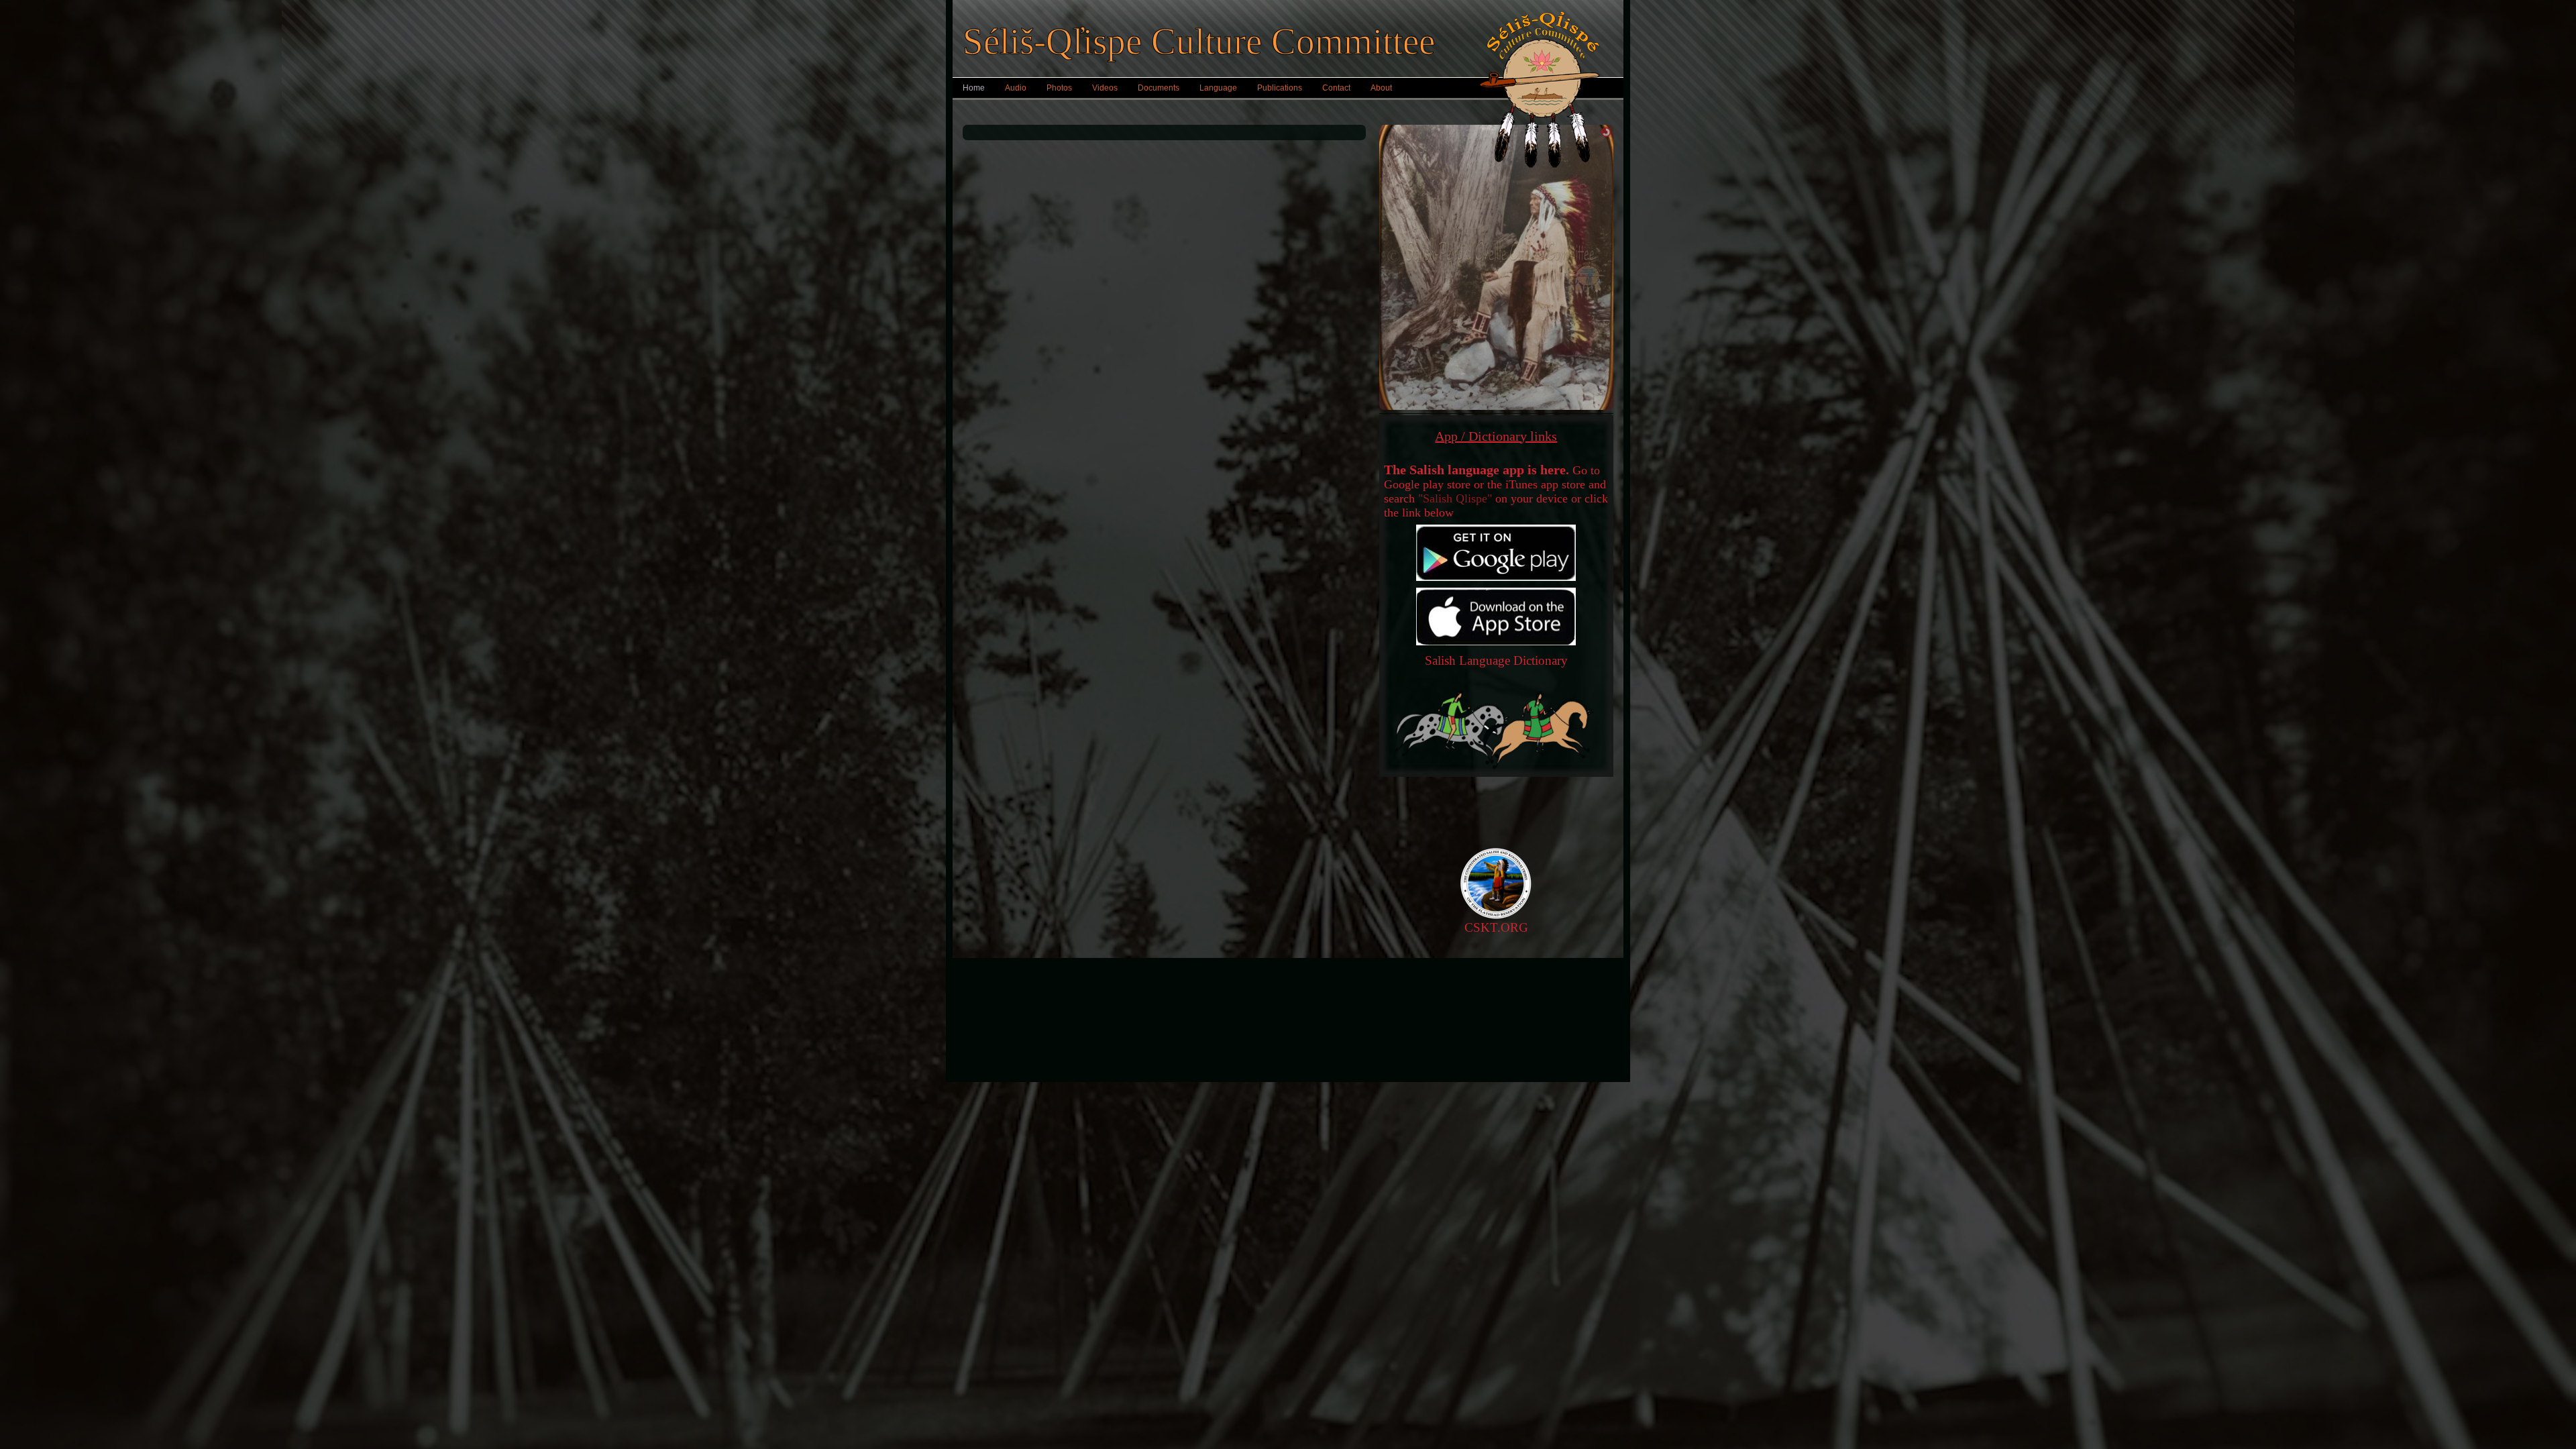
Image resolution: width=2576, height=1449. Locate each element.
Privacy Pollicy (1044, 983)
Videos (1105, 88)
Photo (1207, 993)
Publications (1280, 88)
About (1381, 88)
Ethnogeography (1207, 1053)
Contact (1336, 88)
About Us (1370, 983)
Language (1218, 88)
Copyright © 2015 (1044, 1003)
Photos (1059, 88)
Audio (1016, 88)
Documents (1159, 88)
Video (1207, 1003)
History (1207, 1033)
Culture (1206, 1043)
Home (974, 88)
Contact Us (1532, 983)
